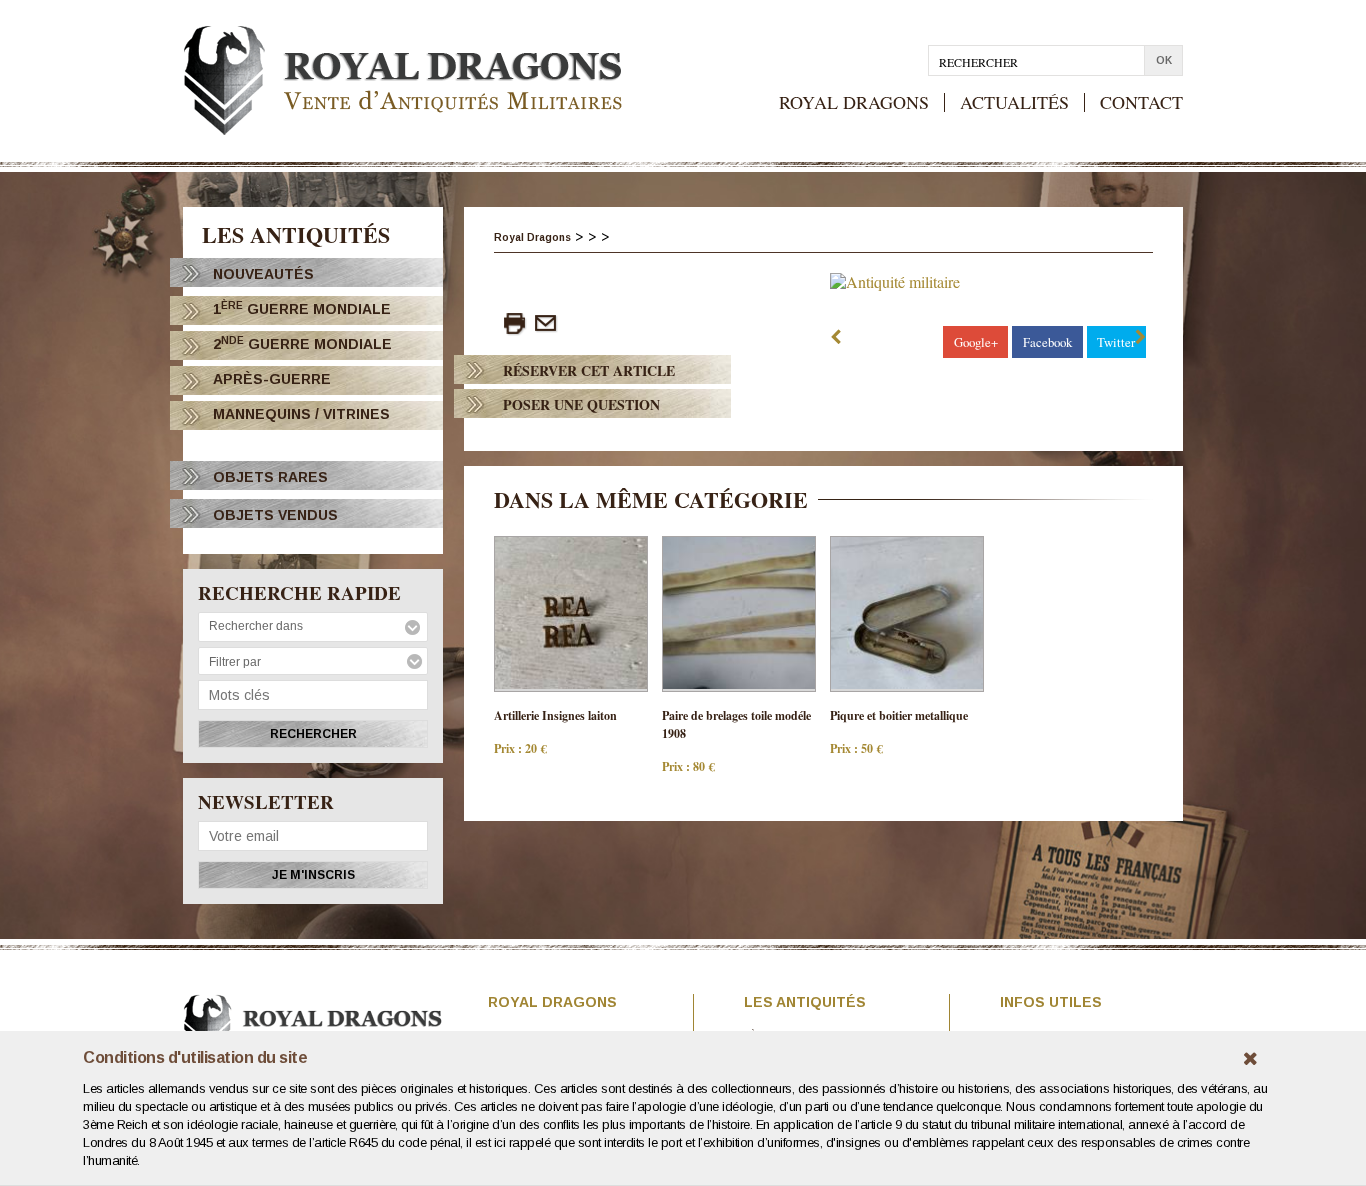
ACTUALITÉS (1014, 102)
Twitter (1116, 342)
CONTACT (1141, 102)
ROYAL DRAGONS (854, 102)
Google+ (976, 342)
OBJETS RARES (270, 477)
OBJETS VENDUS (275, 515)
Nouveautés (263, 274)
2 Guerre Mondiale (302, 343)
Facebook (1047, 342)
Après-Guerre (272, 379)
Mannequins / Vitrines (301, 414)
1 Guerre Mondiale (302, 308)
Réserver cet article (589, 370)
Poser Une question (581, 404)
